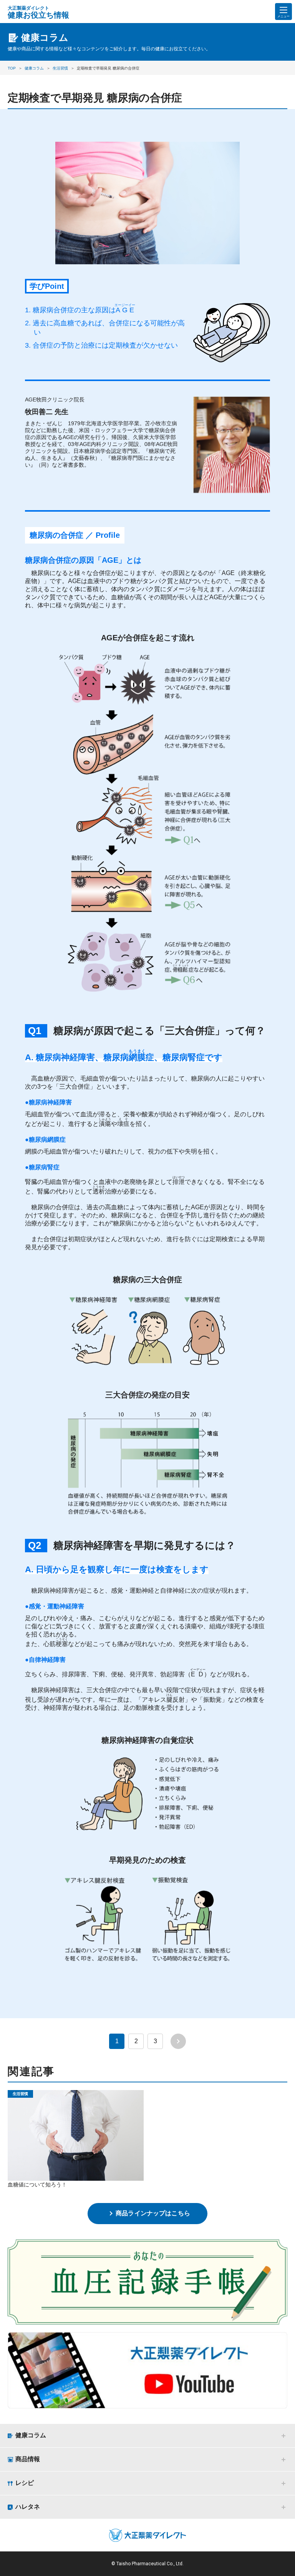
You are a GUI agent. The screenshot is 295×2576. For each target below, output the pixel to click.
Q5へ (198, 905)
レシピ (25, 2483)
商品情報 (28, 2459)
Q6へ (198, 981)
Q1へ (198, 840)
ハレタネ (28, 2507)
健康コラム (31, 2435)
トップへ (285, 2564)
